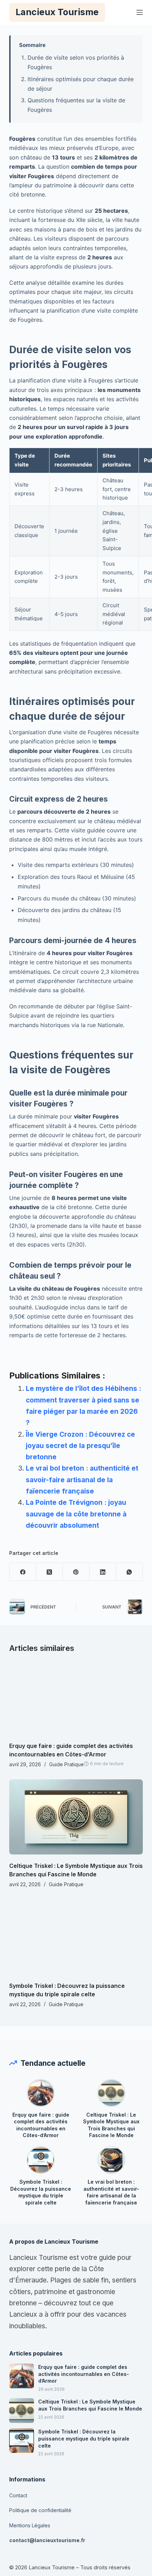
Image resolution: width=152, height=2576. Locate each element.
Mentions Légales (30, 2525)
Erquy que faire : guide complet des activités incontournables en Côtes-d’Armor (41, 2125)
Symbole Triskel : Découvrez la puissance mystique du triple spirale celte (41, 2192)
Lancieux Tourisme (57, 12)
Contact (18, 2495)
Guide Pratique (66, 1764)
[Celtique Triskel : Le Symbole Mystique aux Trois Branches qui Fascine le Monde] (76, 1817)
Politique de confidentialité (40, 2510)
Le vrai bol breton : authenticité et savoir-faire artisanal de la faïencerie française (82, 1480)
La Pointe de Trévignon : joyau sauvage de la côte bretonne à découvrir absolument (76, 1514)
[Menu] (140, 12)
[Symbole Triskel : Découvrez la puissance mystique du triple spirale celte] (76, 1937)
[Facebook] (23, 1572)
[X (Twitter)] (49, 1572)
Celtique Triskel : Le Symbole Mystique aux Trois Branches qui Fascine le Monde (111, 2125)
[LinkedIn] (103, 1572)
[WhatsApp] (130, 1572)
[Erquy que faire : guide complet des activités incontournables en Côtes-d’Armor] (76, 1697)
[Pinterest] (76, 1572)
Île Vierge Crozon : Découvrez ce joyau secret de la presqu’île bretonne (80, 1446)
